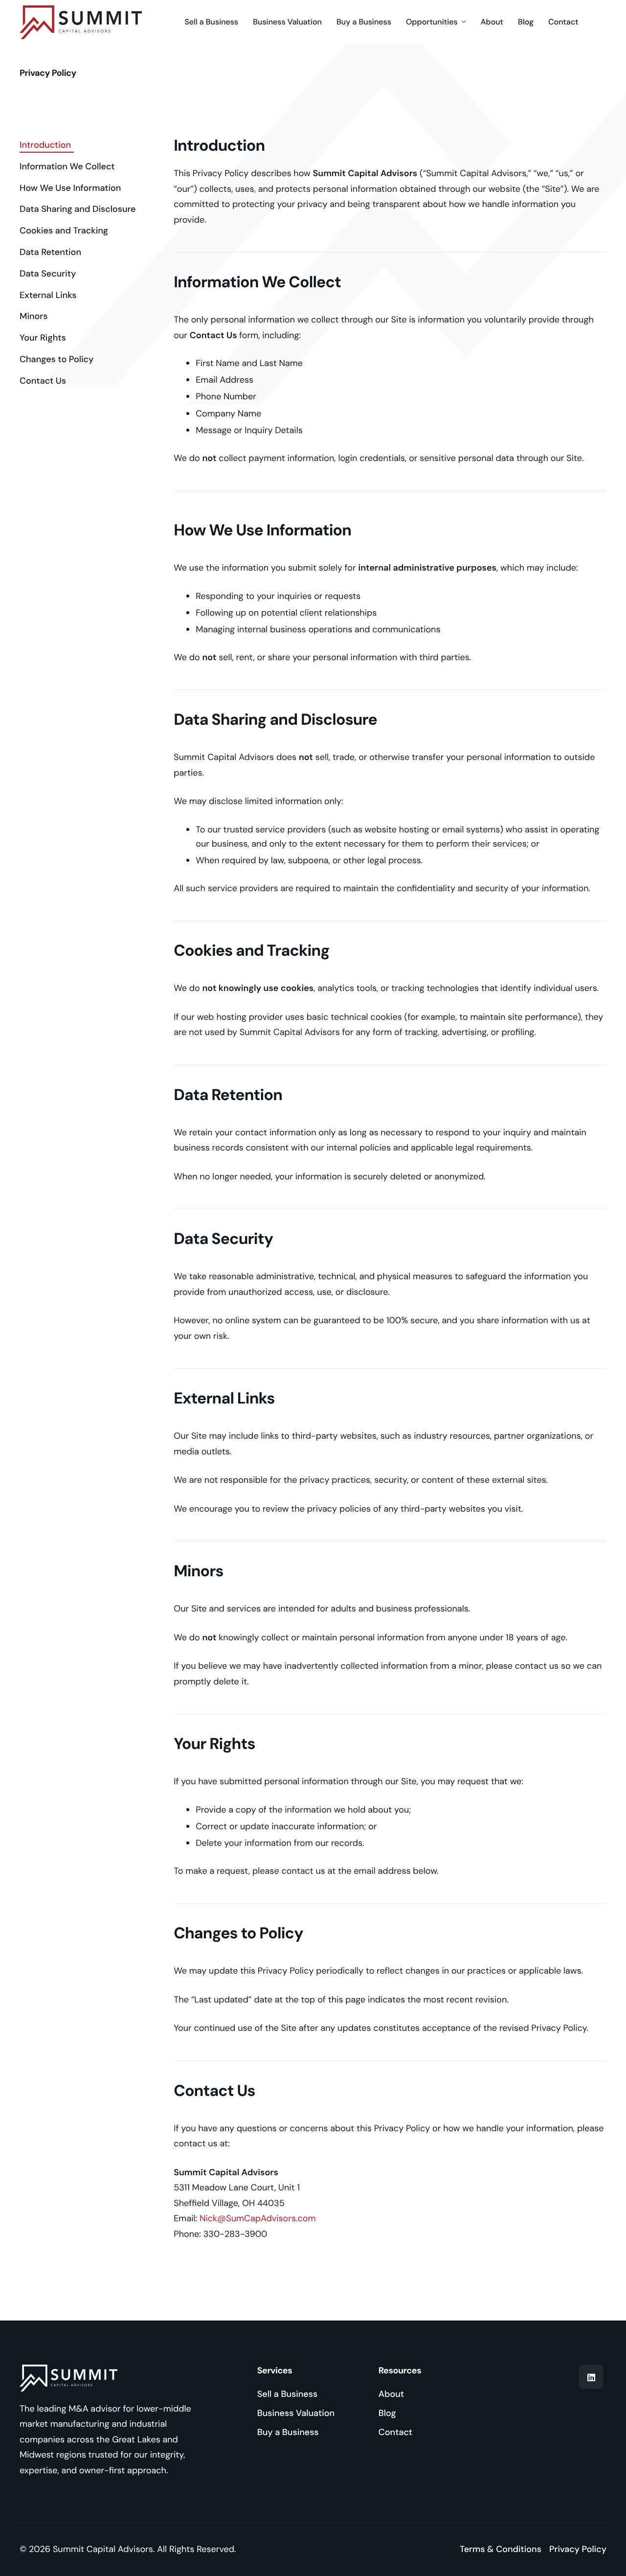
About (492, 22)
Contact (563, 22)
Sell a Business (211, 22)
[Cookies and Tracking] (65, 231)
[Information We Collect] (69, 167)
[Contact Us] (44, 381)
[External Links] (49, 295)
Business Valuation (287, 22)
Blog (526, 22)
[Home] (81, 22)
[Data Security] (49, 274)
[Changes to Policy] (58, 359)
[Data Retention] (52, 252)
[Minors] (35, 316)
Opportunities (432, 22)
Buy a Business (364, 22)
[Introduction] (47, 145)
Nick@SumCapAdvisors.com (258, 2218)
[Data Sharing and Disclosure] (79, 209)
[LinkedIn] (591, 2377)
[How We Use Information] (72, 188)
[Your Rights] (44, 338)
